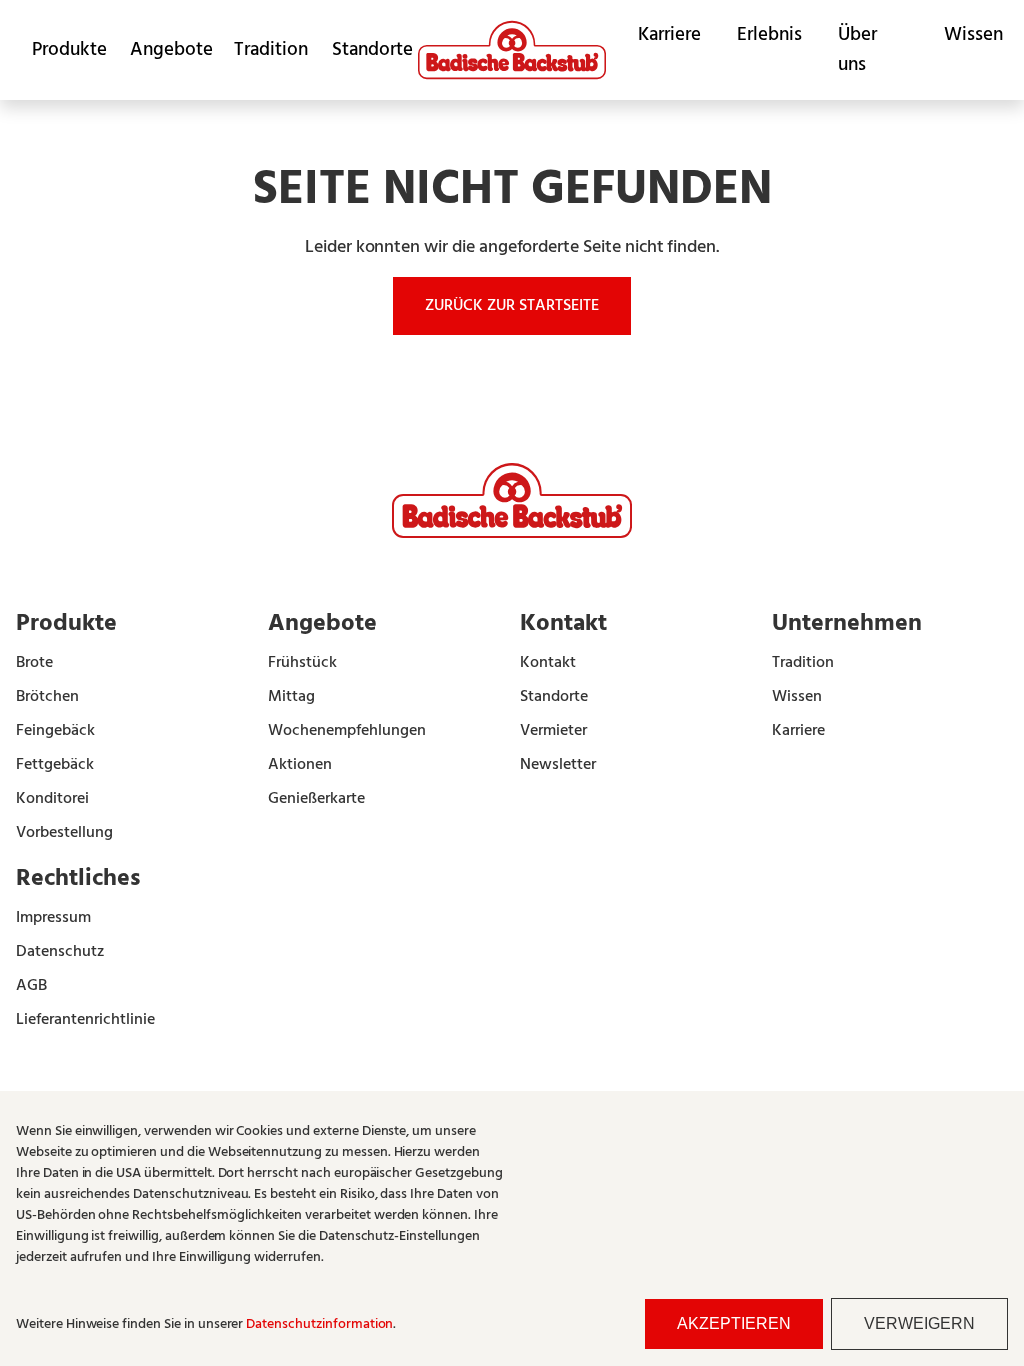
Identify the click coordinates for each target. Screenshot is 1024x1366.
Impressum (53, 918)
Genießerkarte (316, 799)
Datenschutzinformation (319, 1324)
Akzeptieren (734, 1323)
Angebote (166, 50)
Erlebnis (769, 35)
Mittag (291, 697)
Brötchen (47, 697)
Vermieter (553, 731)
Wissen (973, 35)
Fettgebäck (55, 765)
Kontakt (548, 663)
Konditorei (52, 799)
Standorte (367, 50)
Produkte (65, 50)
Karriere (669, 35)
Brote (34, 663)
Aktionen (300, 765)
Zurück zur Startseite (512, 306)
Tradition (267, 50)
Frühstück (302, 663)
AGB (31, 986)
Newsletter (558, 765)
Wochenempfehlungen (347, 731)
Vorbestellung (64, 833)
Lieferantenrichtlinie (85, 1020)
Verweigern (919, 1323)
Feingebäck (55, 731)
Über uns (857, 50)
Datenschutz (60, 952)
